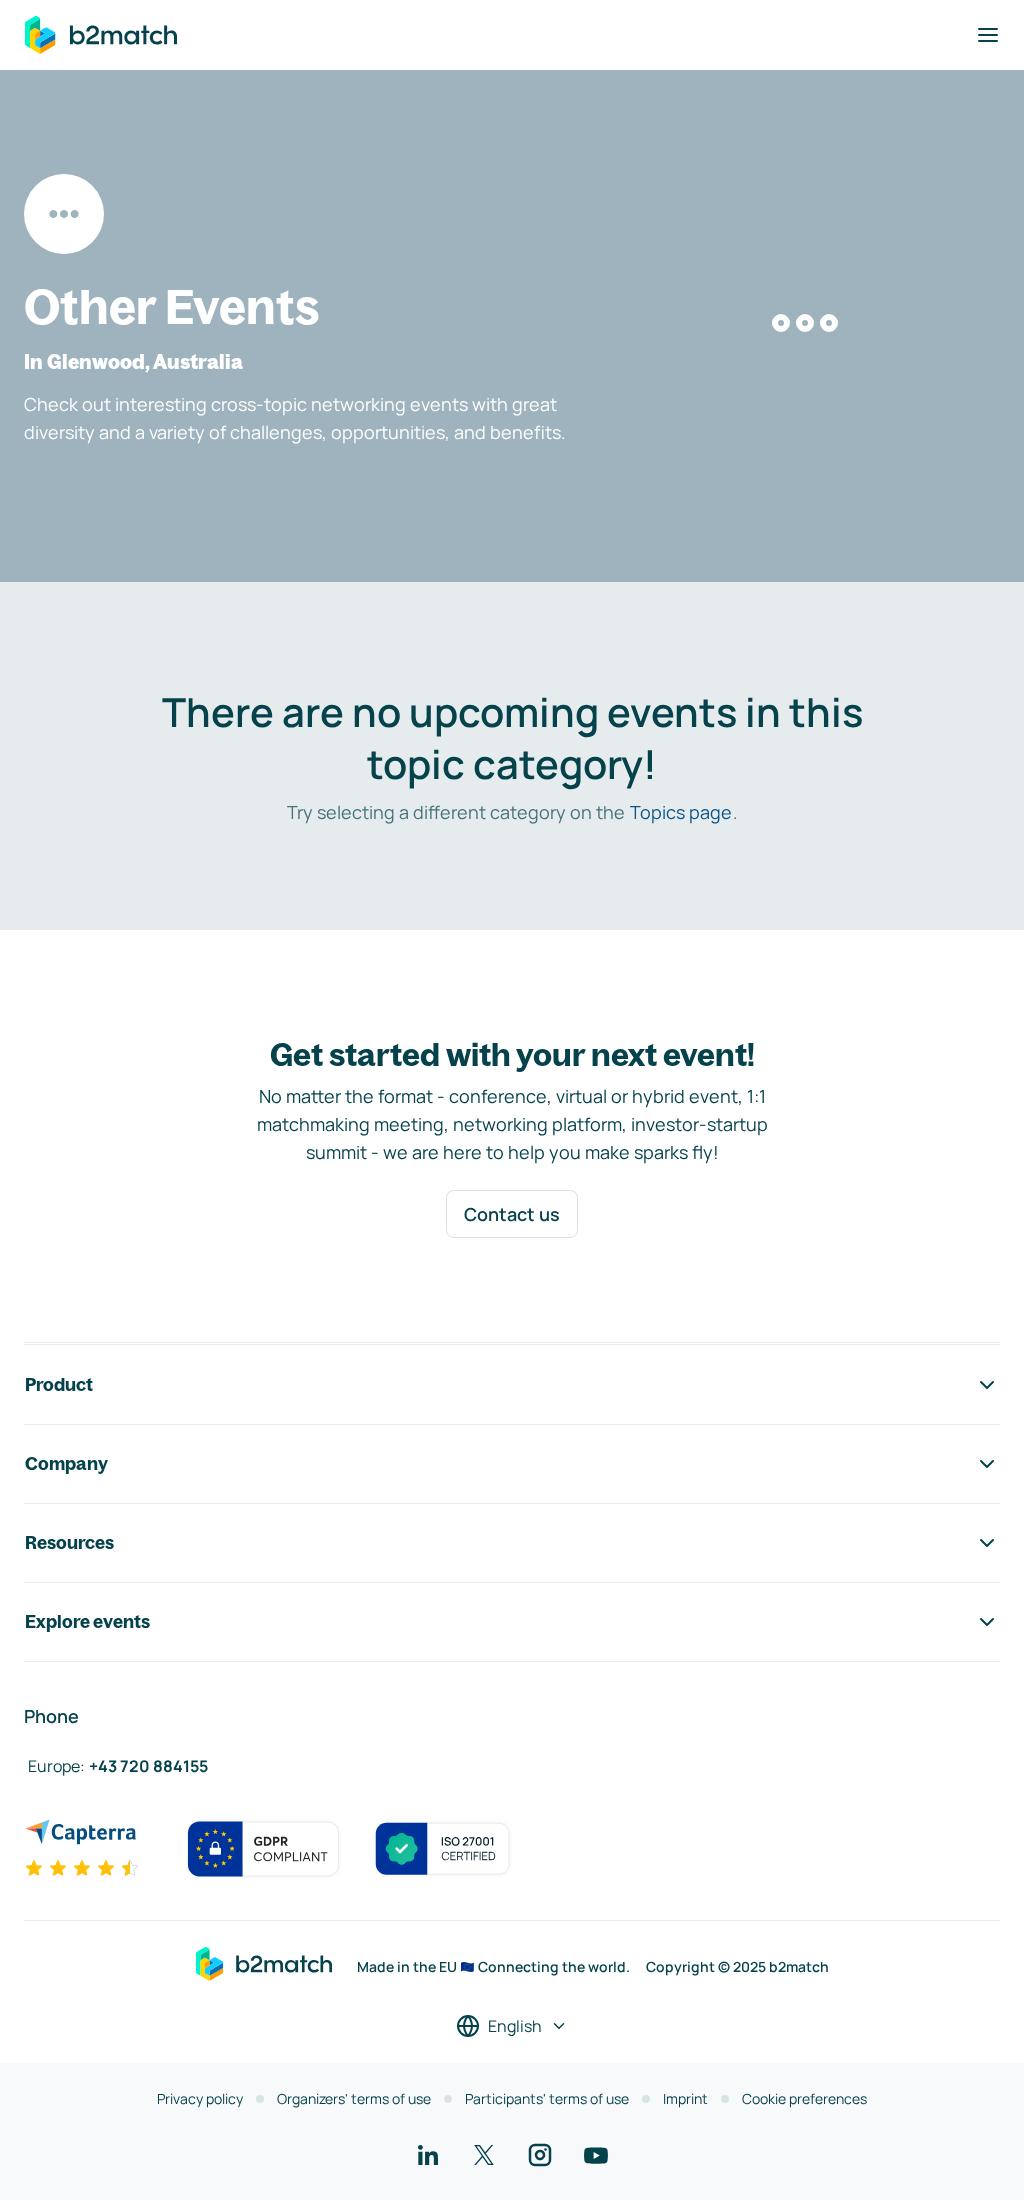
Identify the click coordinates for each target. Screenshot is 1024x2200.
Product (59, 1384)
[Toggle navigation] (988, 35)
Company (66, 1463)
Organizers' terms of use (354, 2098)
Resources (69, 1542)
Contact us (512, 1214)
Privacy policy (200, 2098)
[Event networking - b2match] (101, 35)
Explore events (87, 1621)
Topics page (681, 812)
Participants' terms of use (547, 2098)
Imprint (685, 2098)
